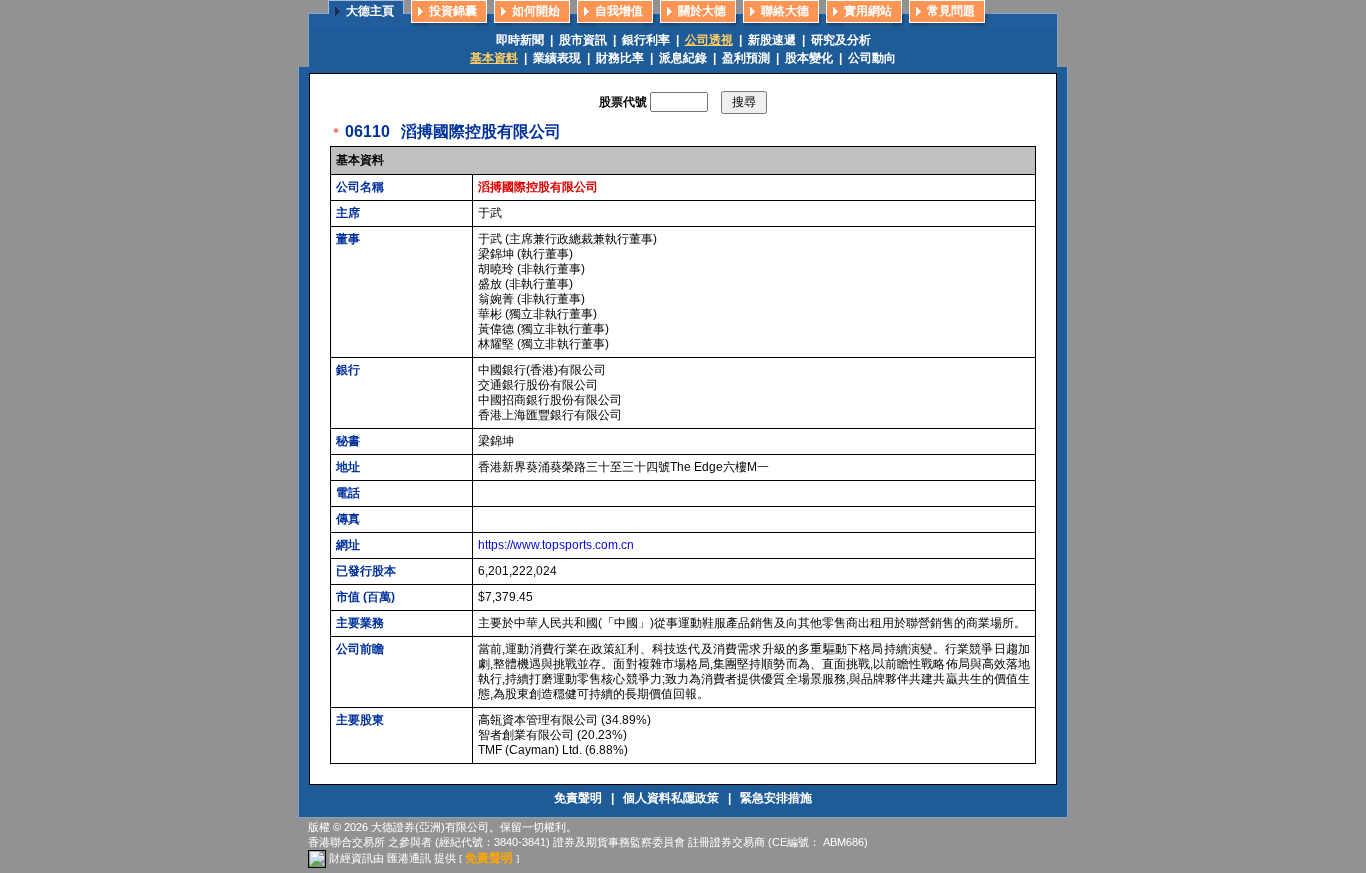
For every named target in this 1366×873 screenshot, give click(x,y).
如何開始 (536, 11)
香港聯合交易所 (346, 842)
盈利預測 (746, 58)
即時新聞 (520, 40)
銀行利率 (646, 40)
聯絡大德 (785, 11)
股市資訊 (583, 40)
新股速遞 (772, 40)
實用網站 (868, 11)
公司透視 (709, 40)
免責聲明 (579, 798)
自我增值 (619, 11)
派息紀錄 (683, 58)
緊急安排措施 (776, 798)
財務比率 (620, 58)
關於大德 (702, 11)
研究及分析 (841, 40)
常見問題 (951, 11)
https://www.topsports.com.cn (556, 545)
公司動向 (872, 58)
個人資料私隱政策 (672, 798)
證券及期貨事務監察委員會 (619, 842)
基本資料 (494, 58)
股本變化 (809, 58)
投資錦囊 (453, 11)
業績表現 (557, 58)
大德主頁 (370, 11)
